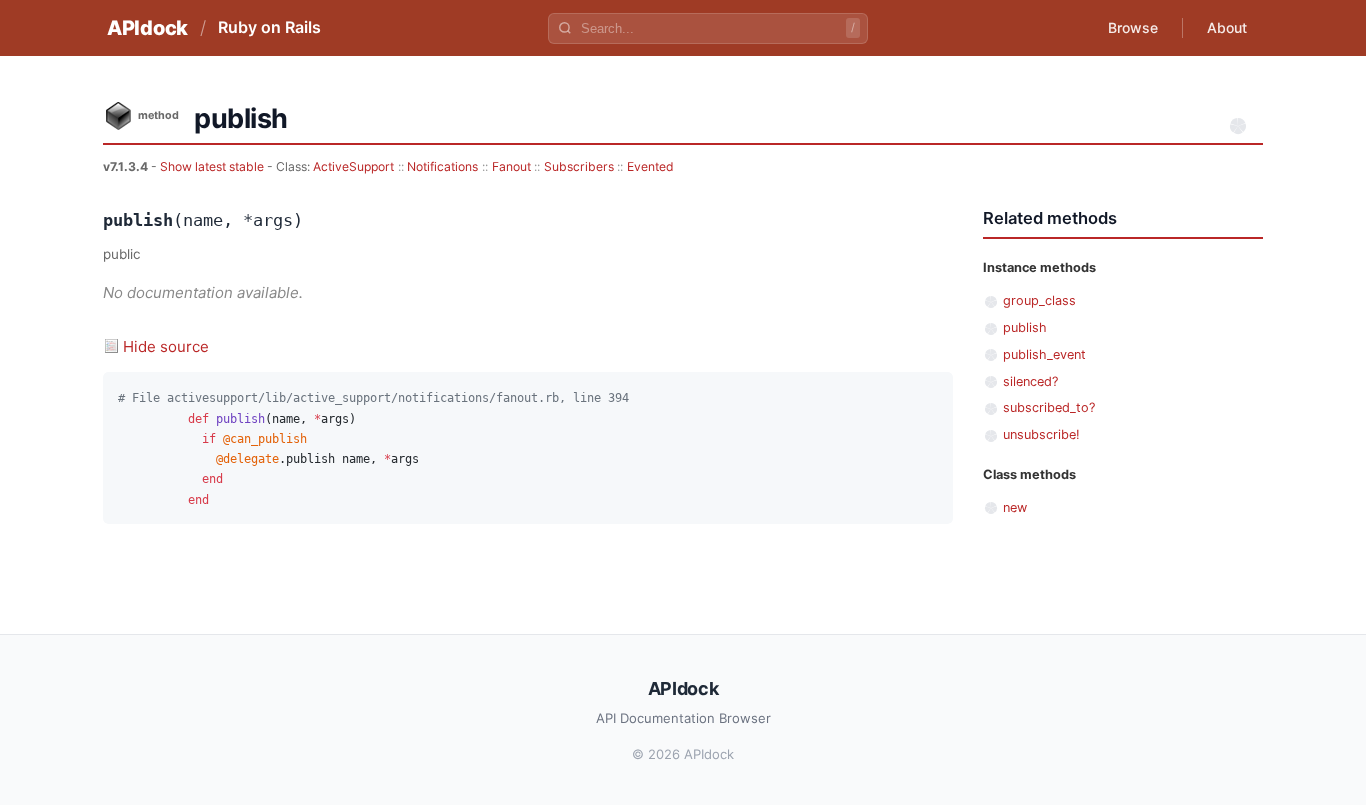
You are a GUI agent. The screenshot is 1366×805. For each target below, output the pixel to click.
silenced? (1030, 381)
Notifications (442, 166)
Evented (650, 166)
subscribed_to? (1049, 407)
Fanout (511, 166)
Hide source (166, 346)
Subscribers (579, 166)
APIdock (147, 28)
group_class (1039, 300)
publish (1025, 327)
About (1227, 27)
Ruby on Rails (269, 27)
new (1015, 507)
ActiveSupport (353, 166)
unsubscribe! (1041, 434)
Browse (1133, 27)
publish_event (1044, 354)
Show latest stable (213, 166)
